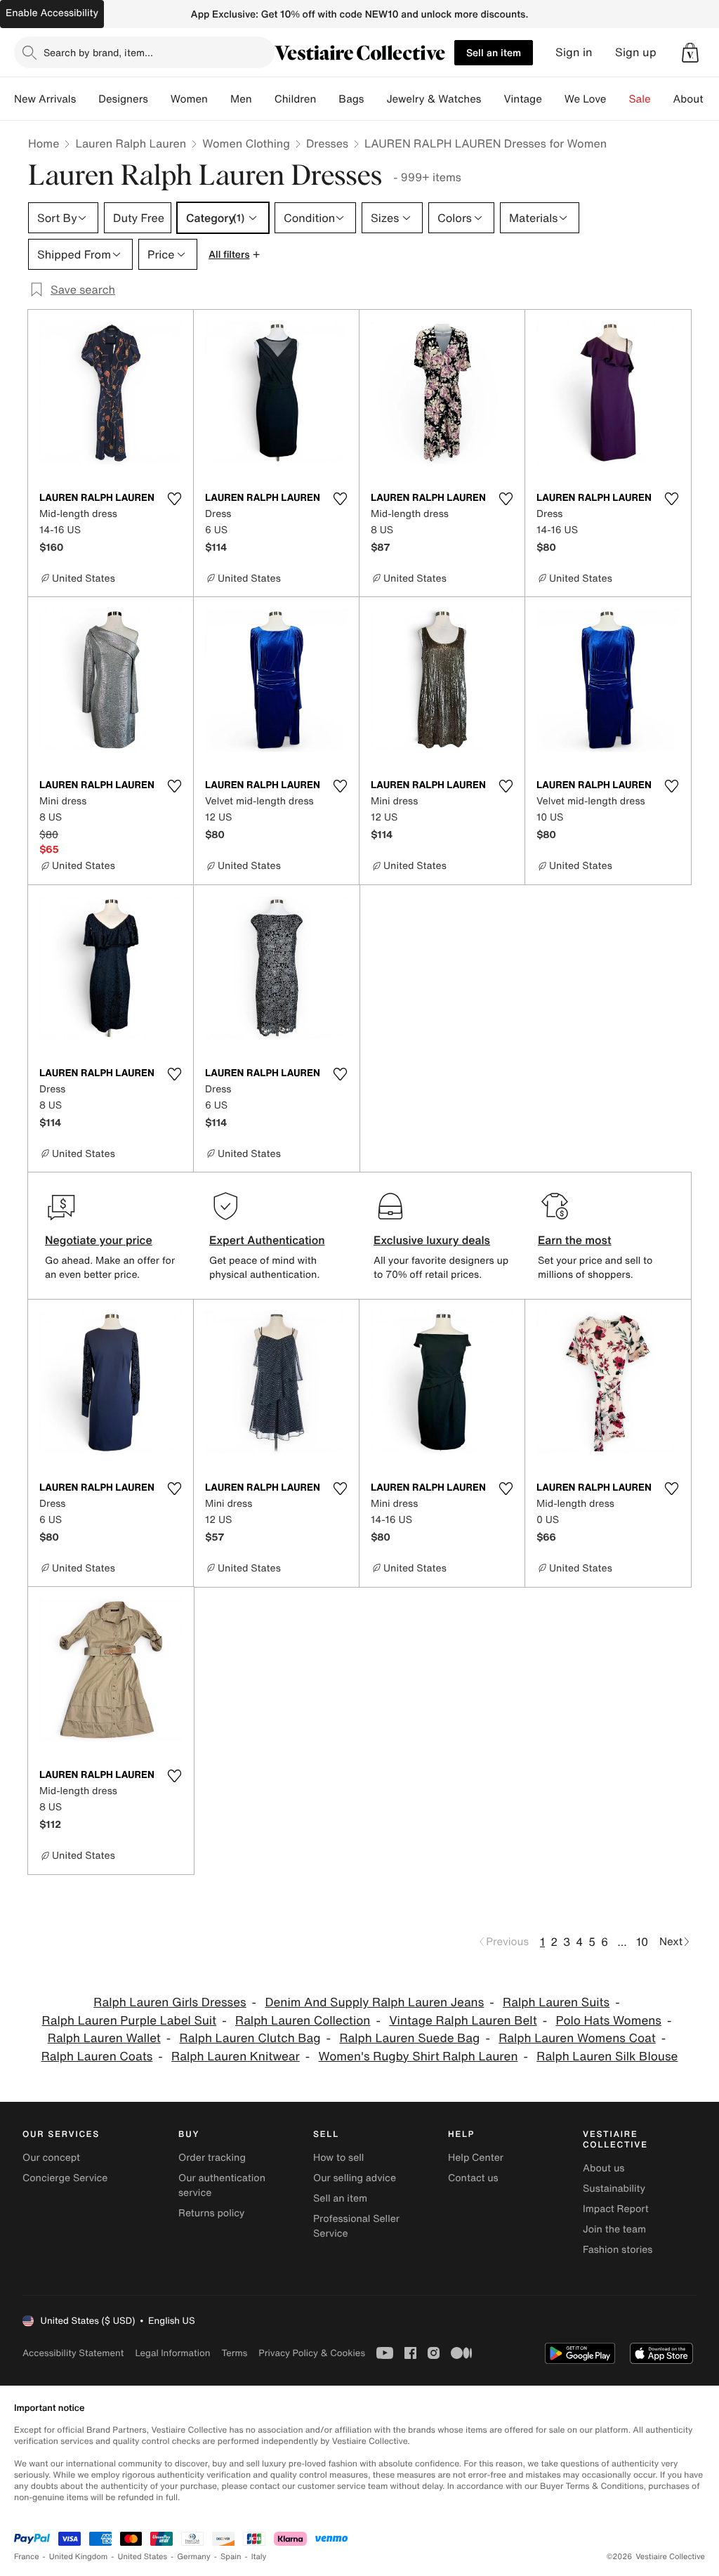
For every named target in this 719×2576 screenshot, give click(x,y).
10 (642, 1942)
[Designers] (159, 99)
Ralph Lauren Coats (97, 2057)
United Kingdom (79, 2557)
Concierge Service (65, 2178)
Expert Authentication (267, 1240)
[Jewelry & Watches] (492, 99)
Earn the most (575, 1240)
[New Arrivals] (87, 99)
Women (189, 99)
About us (603, 2168)
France (27, 2557)
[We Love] (618, 99)
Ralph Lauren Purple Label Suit (130, 2021)
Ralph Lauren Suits (556, 2002)
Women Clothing (246, 143)
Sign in (574, 52)
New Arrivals (45, 99)
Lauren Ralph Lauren (131, 143)
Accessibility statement (73, 2353)
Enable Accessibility (52, 13)
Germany (194, 2557)
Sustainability (614, 2189)
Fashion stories (618, 2250)
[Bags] (375, 99)
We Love (586, 99)
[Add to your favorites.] (174, 499)
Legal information (172, 2353)
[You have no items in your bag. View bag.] (690, 53)
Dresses (327, 143)
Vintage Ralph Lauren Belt (463, 2021)
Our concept (51, 2158)
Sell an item (494, 52)
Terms (234, 2353)
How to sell (338, 2158)
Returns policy (211, 2213)
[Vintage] (553, 99)
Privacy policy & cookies (312, 2353)
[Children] (327, 99)
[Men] (263, 99)
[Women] (219, 99)
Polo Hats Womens (609, 2021)
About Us (696, 99)
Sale (640, 99)
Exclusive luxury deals (432, 1240)
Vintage (522, 99)
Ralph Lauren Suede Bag (409, 2038)
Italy (259, 2557)
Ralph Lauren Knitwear (236, 2057)
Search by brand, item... (98, 52)
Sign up (636, 52)
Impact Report (616, 2209)
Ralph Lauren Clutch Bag (250, 2038)
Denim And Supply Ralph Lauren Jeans (374, 2002)
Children (296, 99)
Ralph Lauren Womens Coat (577, 2038)
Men (241, 99)
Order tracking (212, 2158)
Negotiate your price (99, 1240)
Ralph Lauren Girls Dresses (170, 2002)
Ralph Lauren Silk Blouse (607, 2057)
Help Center (476, 2158)
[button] (690, 53)
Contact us (473, 2178)
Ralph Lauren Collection (303, 2021)
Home (44, 143)
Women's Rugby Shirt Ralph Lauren (418, 2057)
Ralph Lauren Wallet (104, 2038)
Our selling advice (355, 2178)
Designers (123, 99)
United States (143, 2557)
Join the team (614, 2229)
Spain (231, 2557)
